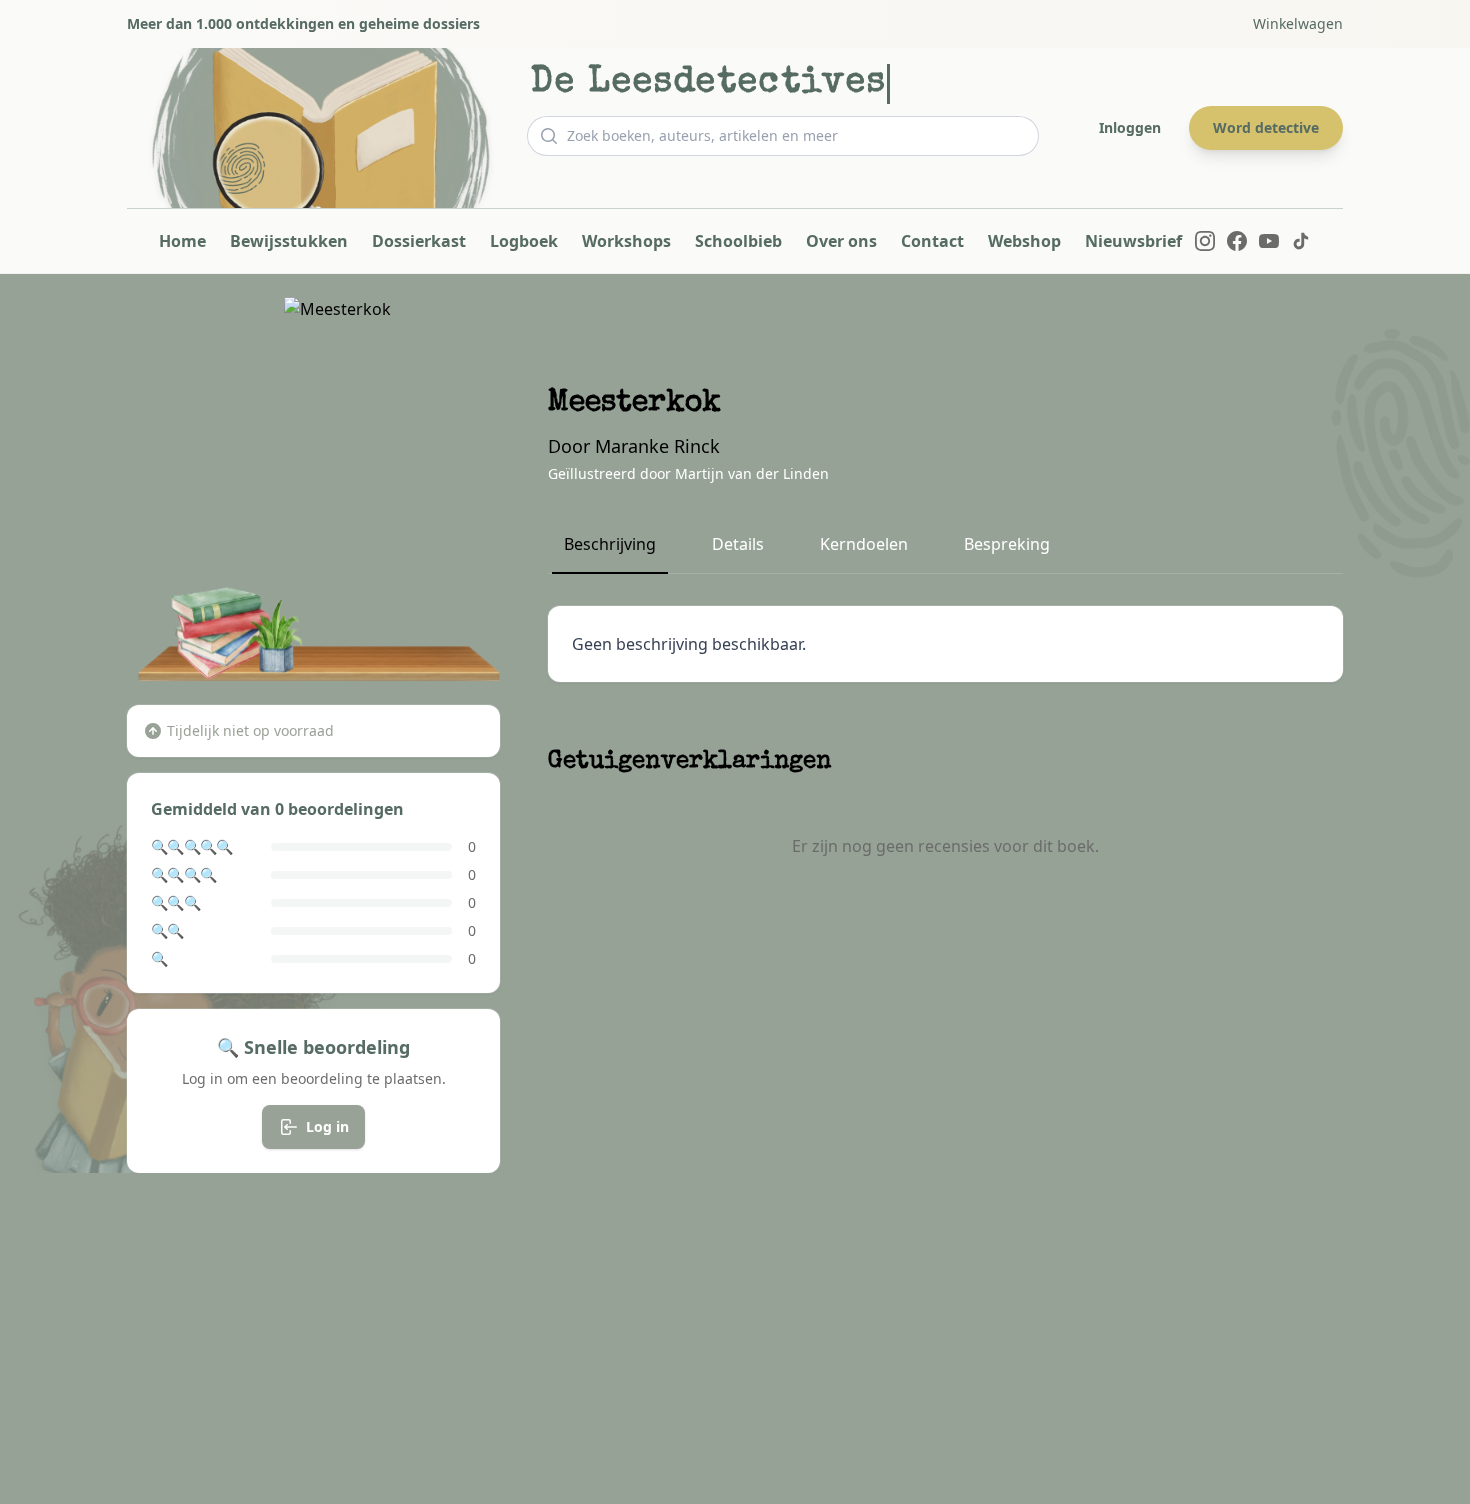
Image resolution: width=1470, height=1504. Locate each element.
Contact (932, 241)
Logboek (524, 241)
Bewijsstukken (289, 241)
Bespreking (1007, 544)
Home (182, 241)
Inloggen (1130, 127)
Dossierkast (419, 241)
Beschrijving (610, 544)
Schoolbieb (738, 241)
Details (738, 544)
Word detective (1266, 127)
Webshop (1024, 241)
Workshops (626, 241)
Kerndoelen (864, 544)
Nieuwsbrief (1133, 241)
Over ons (841, 241)
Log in (327, 1126)
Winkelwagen (1298, 23)
